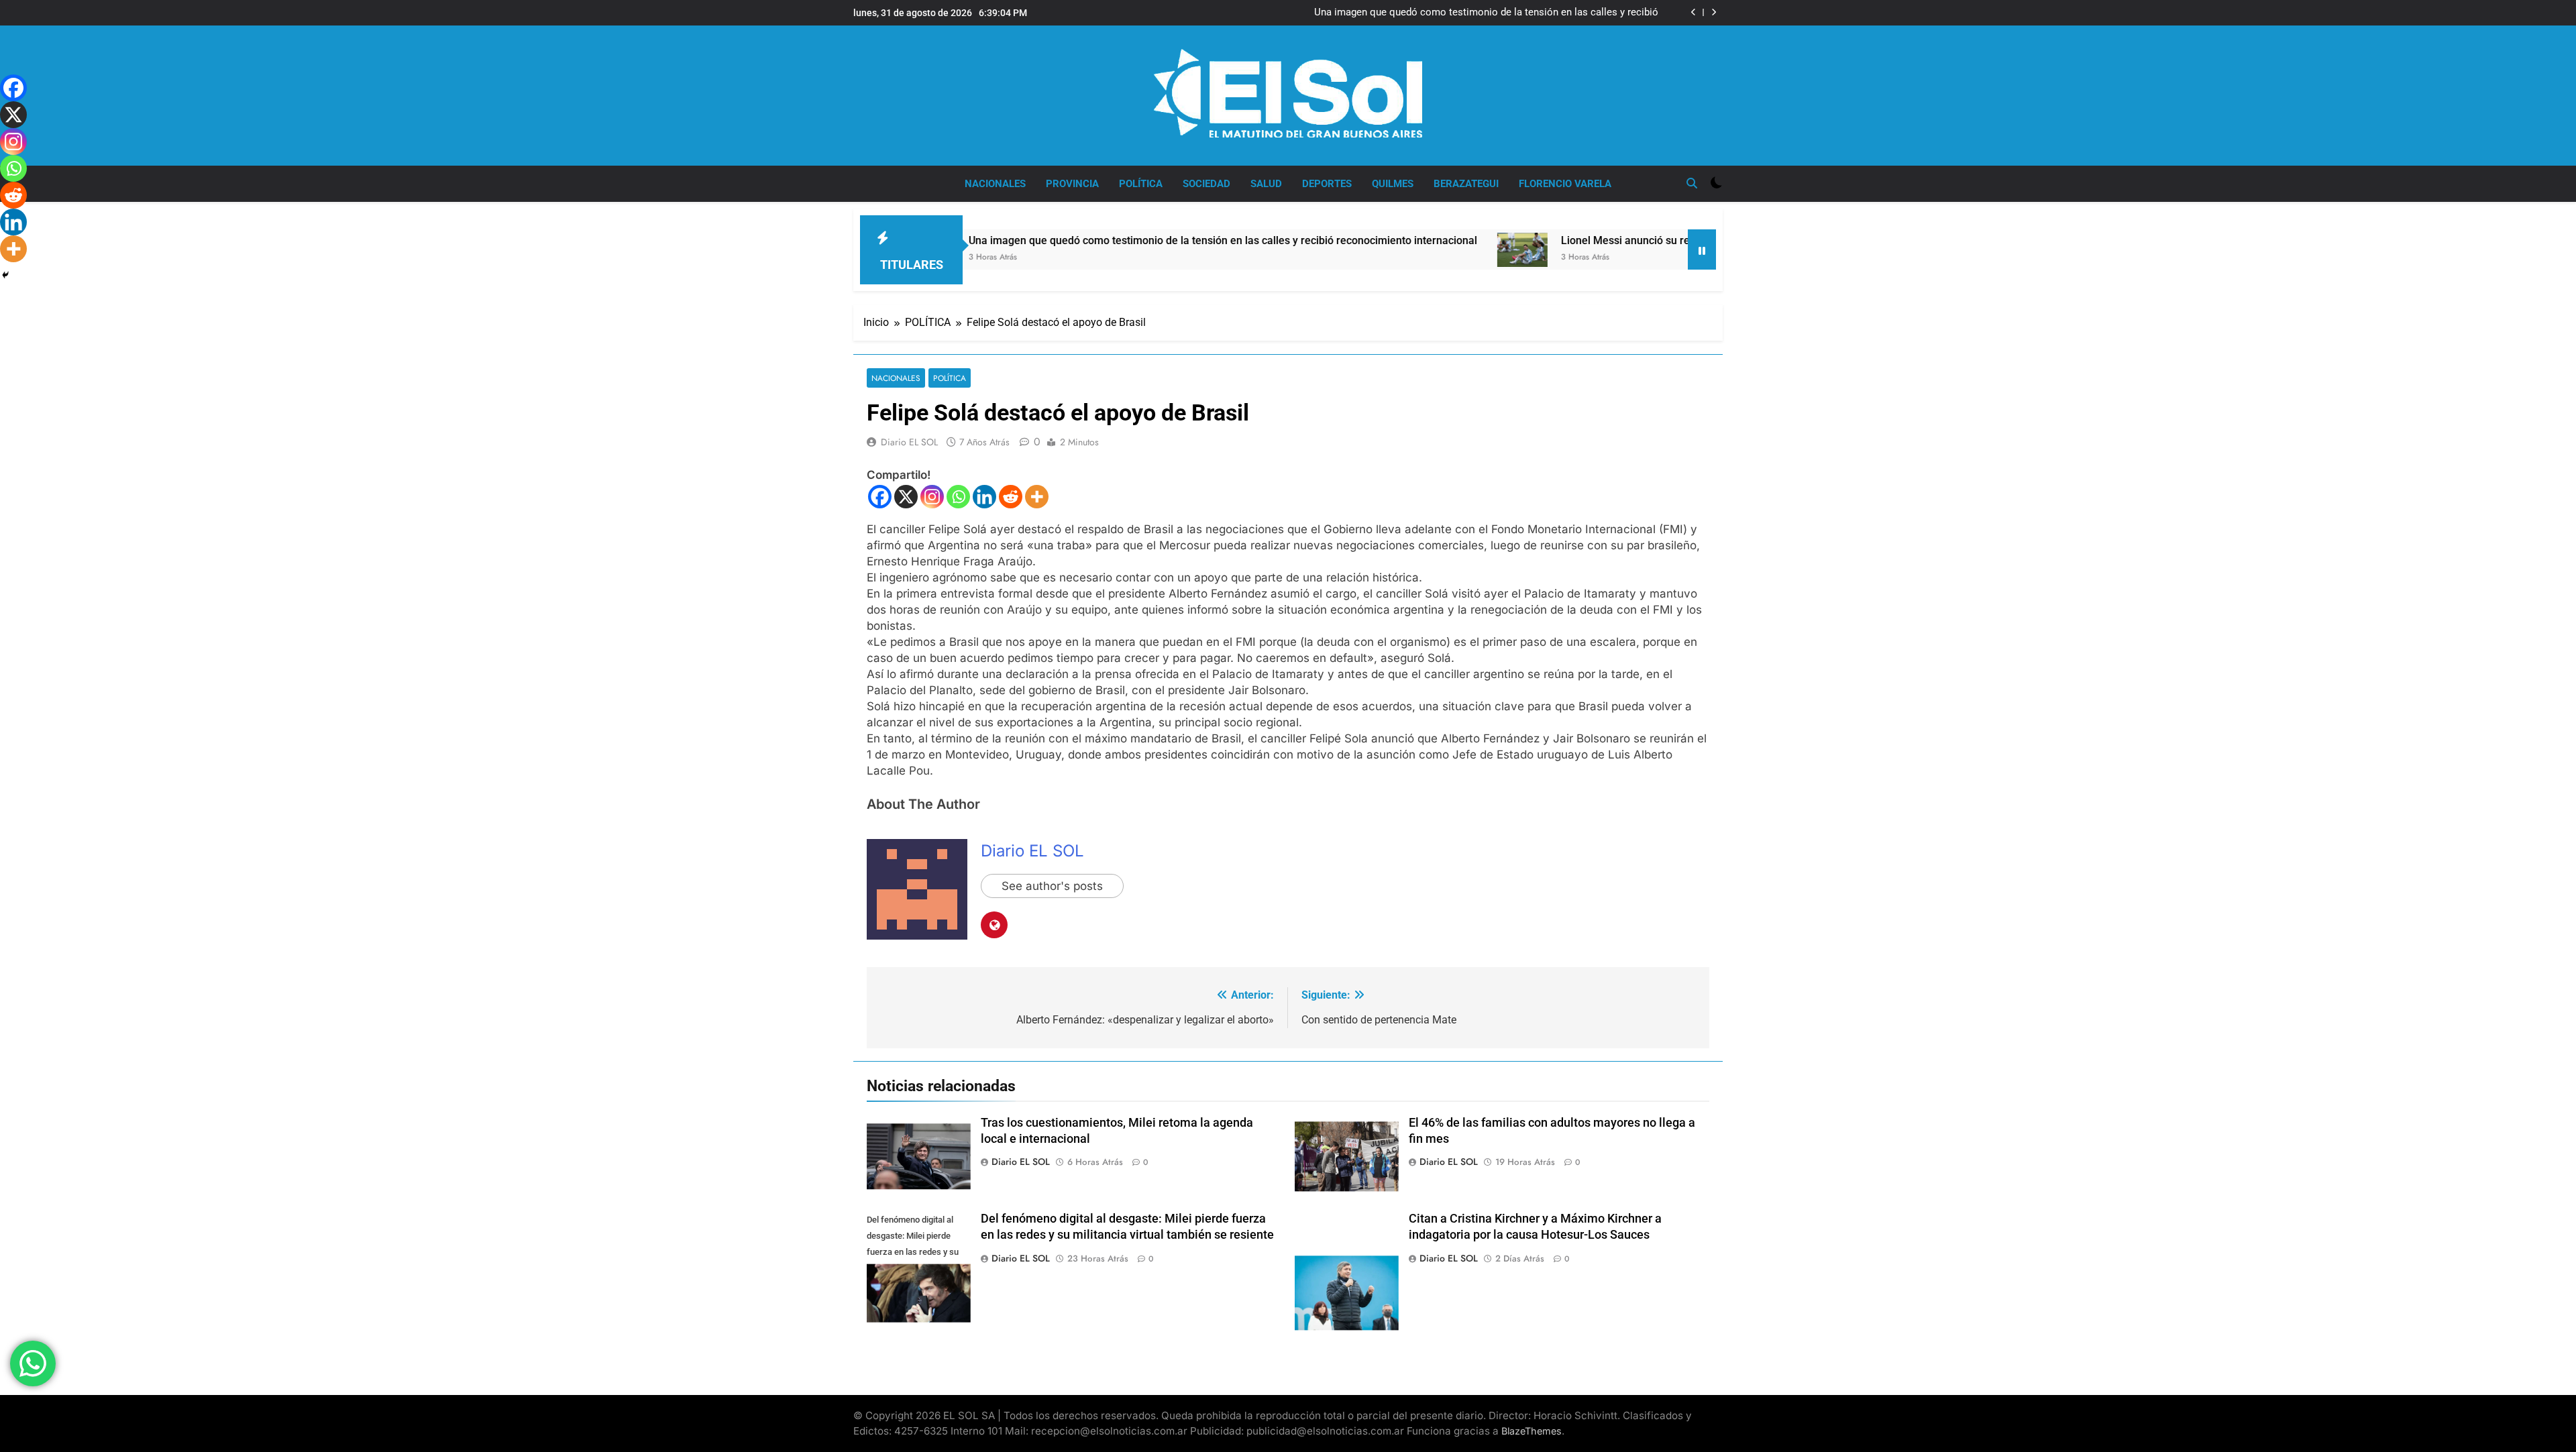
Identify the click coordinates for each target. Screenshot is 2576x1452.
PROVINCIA (1072, 184)
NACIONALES (995, 184)
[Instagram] (932, 497)
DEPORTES (1327, 184)
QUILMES (1393, 184)
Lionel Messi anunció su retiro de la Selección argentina (1599, 240)
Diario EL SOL (909, 442)
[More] (1037, 497)
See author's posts (1052, 886)
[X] (906, 497)
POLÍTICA (1141, 184)
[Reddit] (1011, 497)
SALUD (1266, 184)
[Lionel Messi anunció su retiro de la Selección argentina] (1425, 250)
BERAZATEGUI (1466, 184)
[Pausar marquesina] (1702, 249)
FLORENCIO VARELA (1565, 184)
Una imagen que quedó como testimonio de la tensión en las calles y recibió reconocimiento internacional (1486, 13)
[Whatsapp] (958, 497)
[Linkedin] (984, 497)
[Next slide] (1714, 12)
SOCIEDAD (1206, 184)
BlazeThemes (1532, 1431)
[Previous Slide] (1694, 12)
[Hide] (5, 275)
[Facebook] (880, 497)
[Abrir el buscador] (1692, 183)
